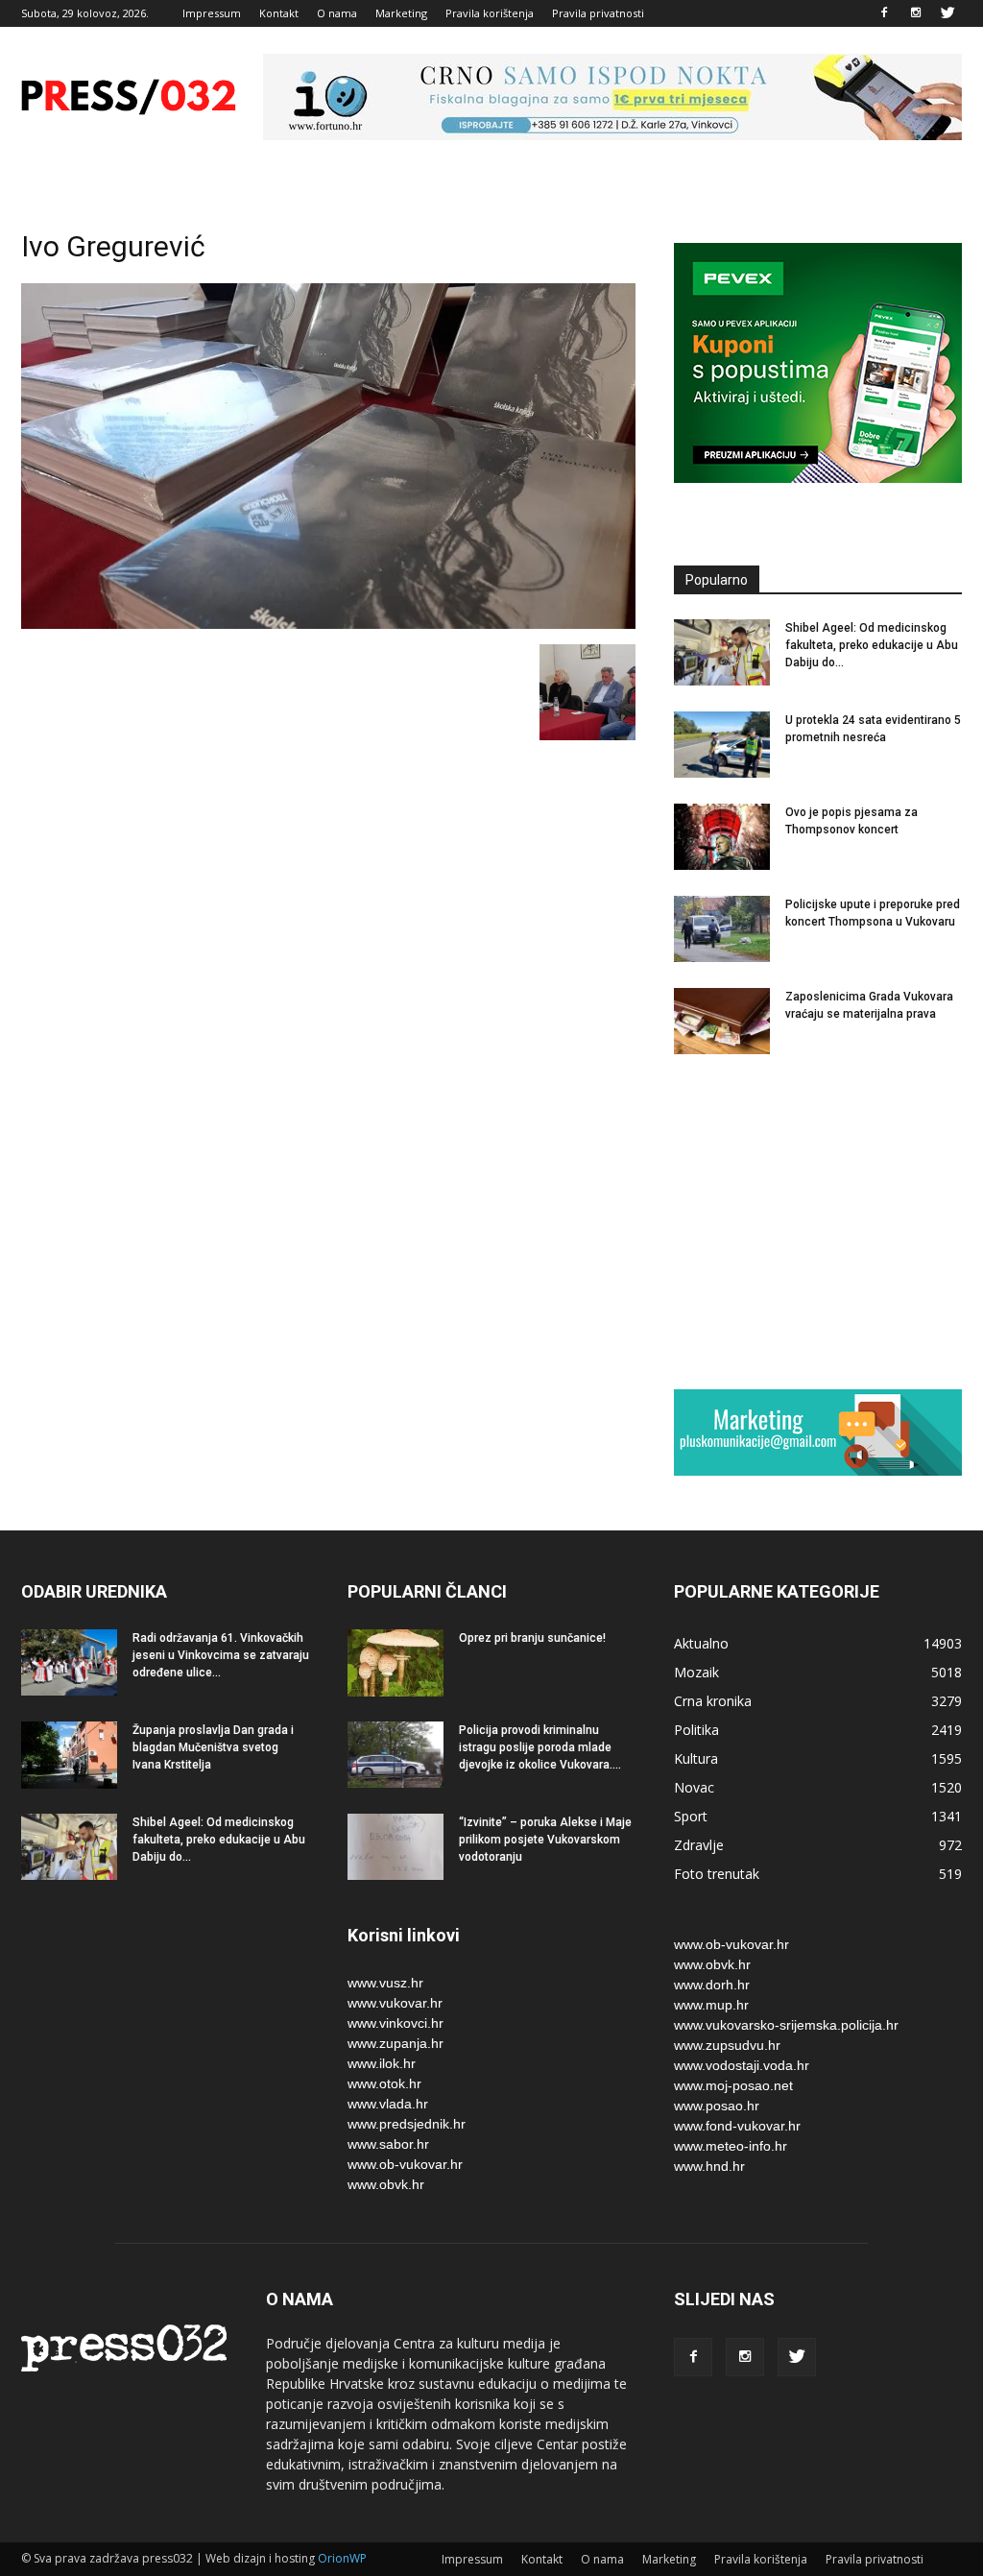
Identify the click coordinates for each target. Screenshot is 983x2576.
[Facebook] (884, 13)
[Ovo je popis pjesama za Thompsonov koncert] (722, 837)
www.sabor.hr (388, 2144)
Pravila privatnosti (598, 13)
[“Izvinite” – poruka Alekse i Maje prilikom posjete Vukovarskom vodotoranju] (396, 1847)
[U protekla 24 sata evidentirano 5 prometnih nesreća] (722, 745)
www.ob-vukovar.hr (405, 2164)
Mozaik (696, 1672)
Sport (691, 1816)
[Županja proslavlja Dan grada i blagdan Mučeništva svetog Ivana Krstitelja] (69, 1755)
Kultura (696, 1758)
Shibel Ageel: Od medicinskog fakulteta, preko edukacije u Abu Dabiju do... (872, 645)
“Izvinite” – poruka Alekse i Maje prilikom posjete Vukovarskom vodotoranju (545, 1840)
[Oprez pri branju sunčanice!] (396, 1663)
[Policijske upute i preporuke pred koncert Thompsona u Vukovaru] (722, 929)
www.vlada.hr (388, 2104)
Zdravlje (699, 1845)
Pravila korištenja (490, 13)
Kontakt (279, 13)
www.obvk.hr (386, 2184)
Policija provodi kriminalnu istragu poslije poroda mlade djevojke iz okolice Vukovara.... (540, 1747)
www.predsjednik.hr (407, 2124)
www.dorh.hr (712, 1985)
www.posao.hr (717, 2106)
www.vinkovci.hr (396, 2023)
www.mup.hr (711, 2005)
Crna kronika (713, 1701)
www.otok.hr (384, 2083)
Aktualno (701, 1643)
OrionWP (342, 2558)
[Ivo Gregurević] (328, 624)
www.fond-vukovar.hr (737, 2126)
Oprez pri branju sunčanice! (532, 1638)
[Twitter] (947, 13)
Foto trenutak (717, 1874)
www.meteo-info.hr (731, 2146)
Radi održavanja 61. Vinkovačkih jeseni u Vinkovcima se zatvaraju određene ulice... (221, 1655)
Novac (694, 1787)
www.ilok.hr (382, 2063)
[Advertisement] (818, 1221)
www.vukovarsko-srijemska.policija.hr (786, 2025)
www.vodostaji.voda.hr (742, 2065)
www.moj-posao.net (733, 2085)
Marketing (401, 13)
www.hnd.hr (709, 2166)
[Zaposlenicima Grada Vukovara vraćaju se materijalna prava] (722, 1021)
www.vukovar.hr (395, 2003)
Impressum (212, 13)
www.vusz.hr (385, 1983)
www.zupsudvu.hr (727, 2045)
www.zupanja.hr (396, 2043)
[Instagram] (916, 13)
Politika (696, 1730)
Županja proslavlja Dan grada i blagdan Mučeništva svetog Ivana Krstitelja (213, 1747)
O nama (337, 13)
